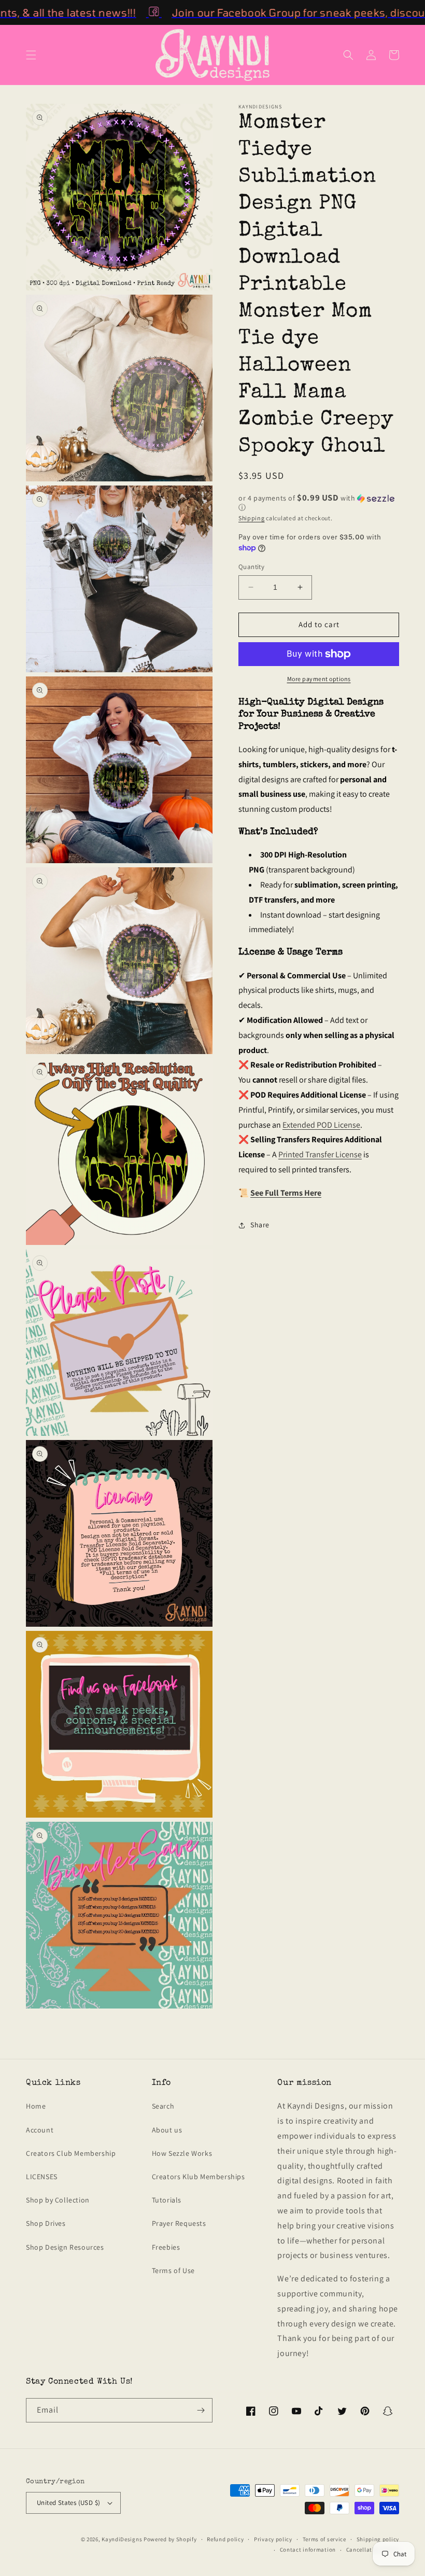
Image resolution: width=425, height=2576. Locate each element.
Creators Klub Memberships (199, 2177)
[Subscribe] (201, 2410)
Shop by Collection (58, 2200)
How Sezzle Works (182, 2153)
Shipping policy (378, 2539)
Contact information (308, 2550)
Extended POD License (321, 1125)
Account (40, 2130)
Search (163, 2106)
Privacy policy (273, 2539)
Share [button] (260, 1225)
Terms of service (324, 2539)
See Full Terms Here (286, 1193)
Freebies (166, 2247)
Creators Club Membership (71, 2153)
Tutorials (167, 2200)
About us (167, 2130)
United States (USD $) (68, 2503)
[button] (31, 55)
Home (36, 2106)
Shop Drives (46, 2223)
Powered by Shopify (170, 2539)
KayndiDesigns (122, 2539)
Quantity (251, 567)
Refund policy (225, 2539)
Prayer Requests (179, 2223)
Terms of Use (173, 2270)
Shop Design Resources (65, 2247)
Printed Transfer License (320, 1154)
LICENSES (42, 2177)
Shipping (252, 518)
